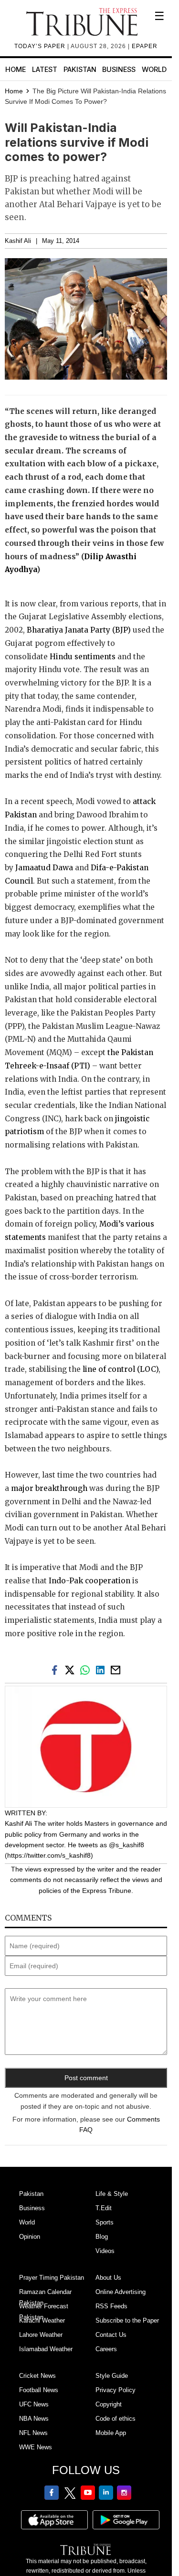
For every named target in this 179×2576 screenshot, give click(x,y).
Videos (105, 2251)
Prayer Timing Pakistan (52, 2278)
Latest (45, 69)
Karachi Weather (42, 2320)
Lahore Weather (41, 2335)
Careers (106, 2349)
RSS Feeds (111, 2306)
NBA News (34, 2419)
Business (119, 69)
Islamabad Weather (46, 2349)
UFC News (34, 2404)
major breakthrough (49, 1488)
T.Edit (104, 2208)
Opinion (30, 2237)
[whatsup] (87, 1669)
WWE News (36, 2447)
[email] (116, 1669)
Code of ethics (116, 2419)
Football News (39, 2390)
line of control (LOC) (121, 1369)
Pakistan (80, 69)
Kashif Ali (18, 241)
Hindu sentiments (83, 657)
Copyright (109, 2404)
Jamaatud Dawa (44, 868)
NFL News (33, 2433)
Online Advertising (121, 2292)
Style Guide (112, 2376)
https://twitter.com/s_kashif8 (49, 1855)
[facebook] (56, 1669)
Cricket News (37, 2376)
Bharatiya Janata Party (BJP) (79, 630)
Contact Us (111, 2335)
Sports (105, 2222)
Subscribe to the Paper (127, 2320)
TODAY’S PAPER (41, 46)
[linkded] (102, 1669)
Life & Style (112, 2194)
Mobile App (111, 2433)
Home (16, 69)
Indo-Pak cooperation (89, 1581)
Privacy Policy (116, 2390)
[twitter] (72, 1669)
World (154, 69)
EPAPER (145, 46)
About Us (108, 2278)
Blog (102, 2237)
